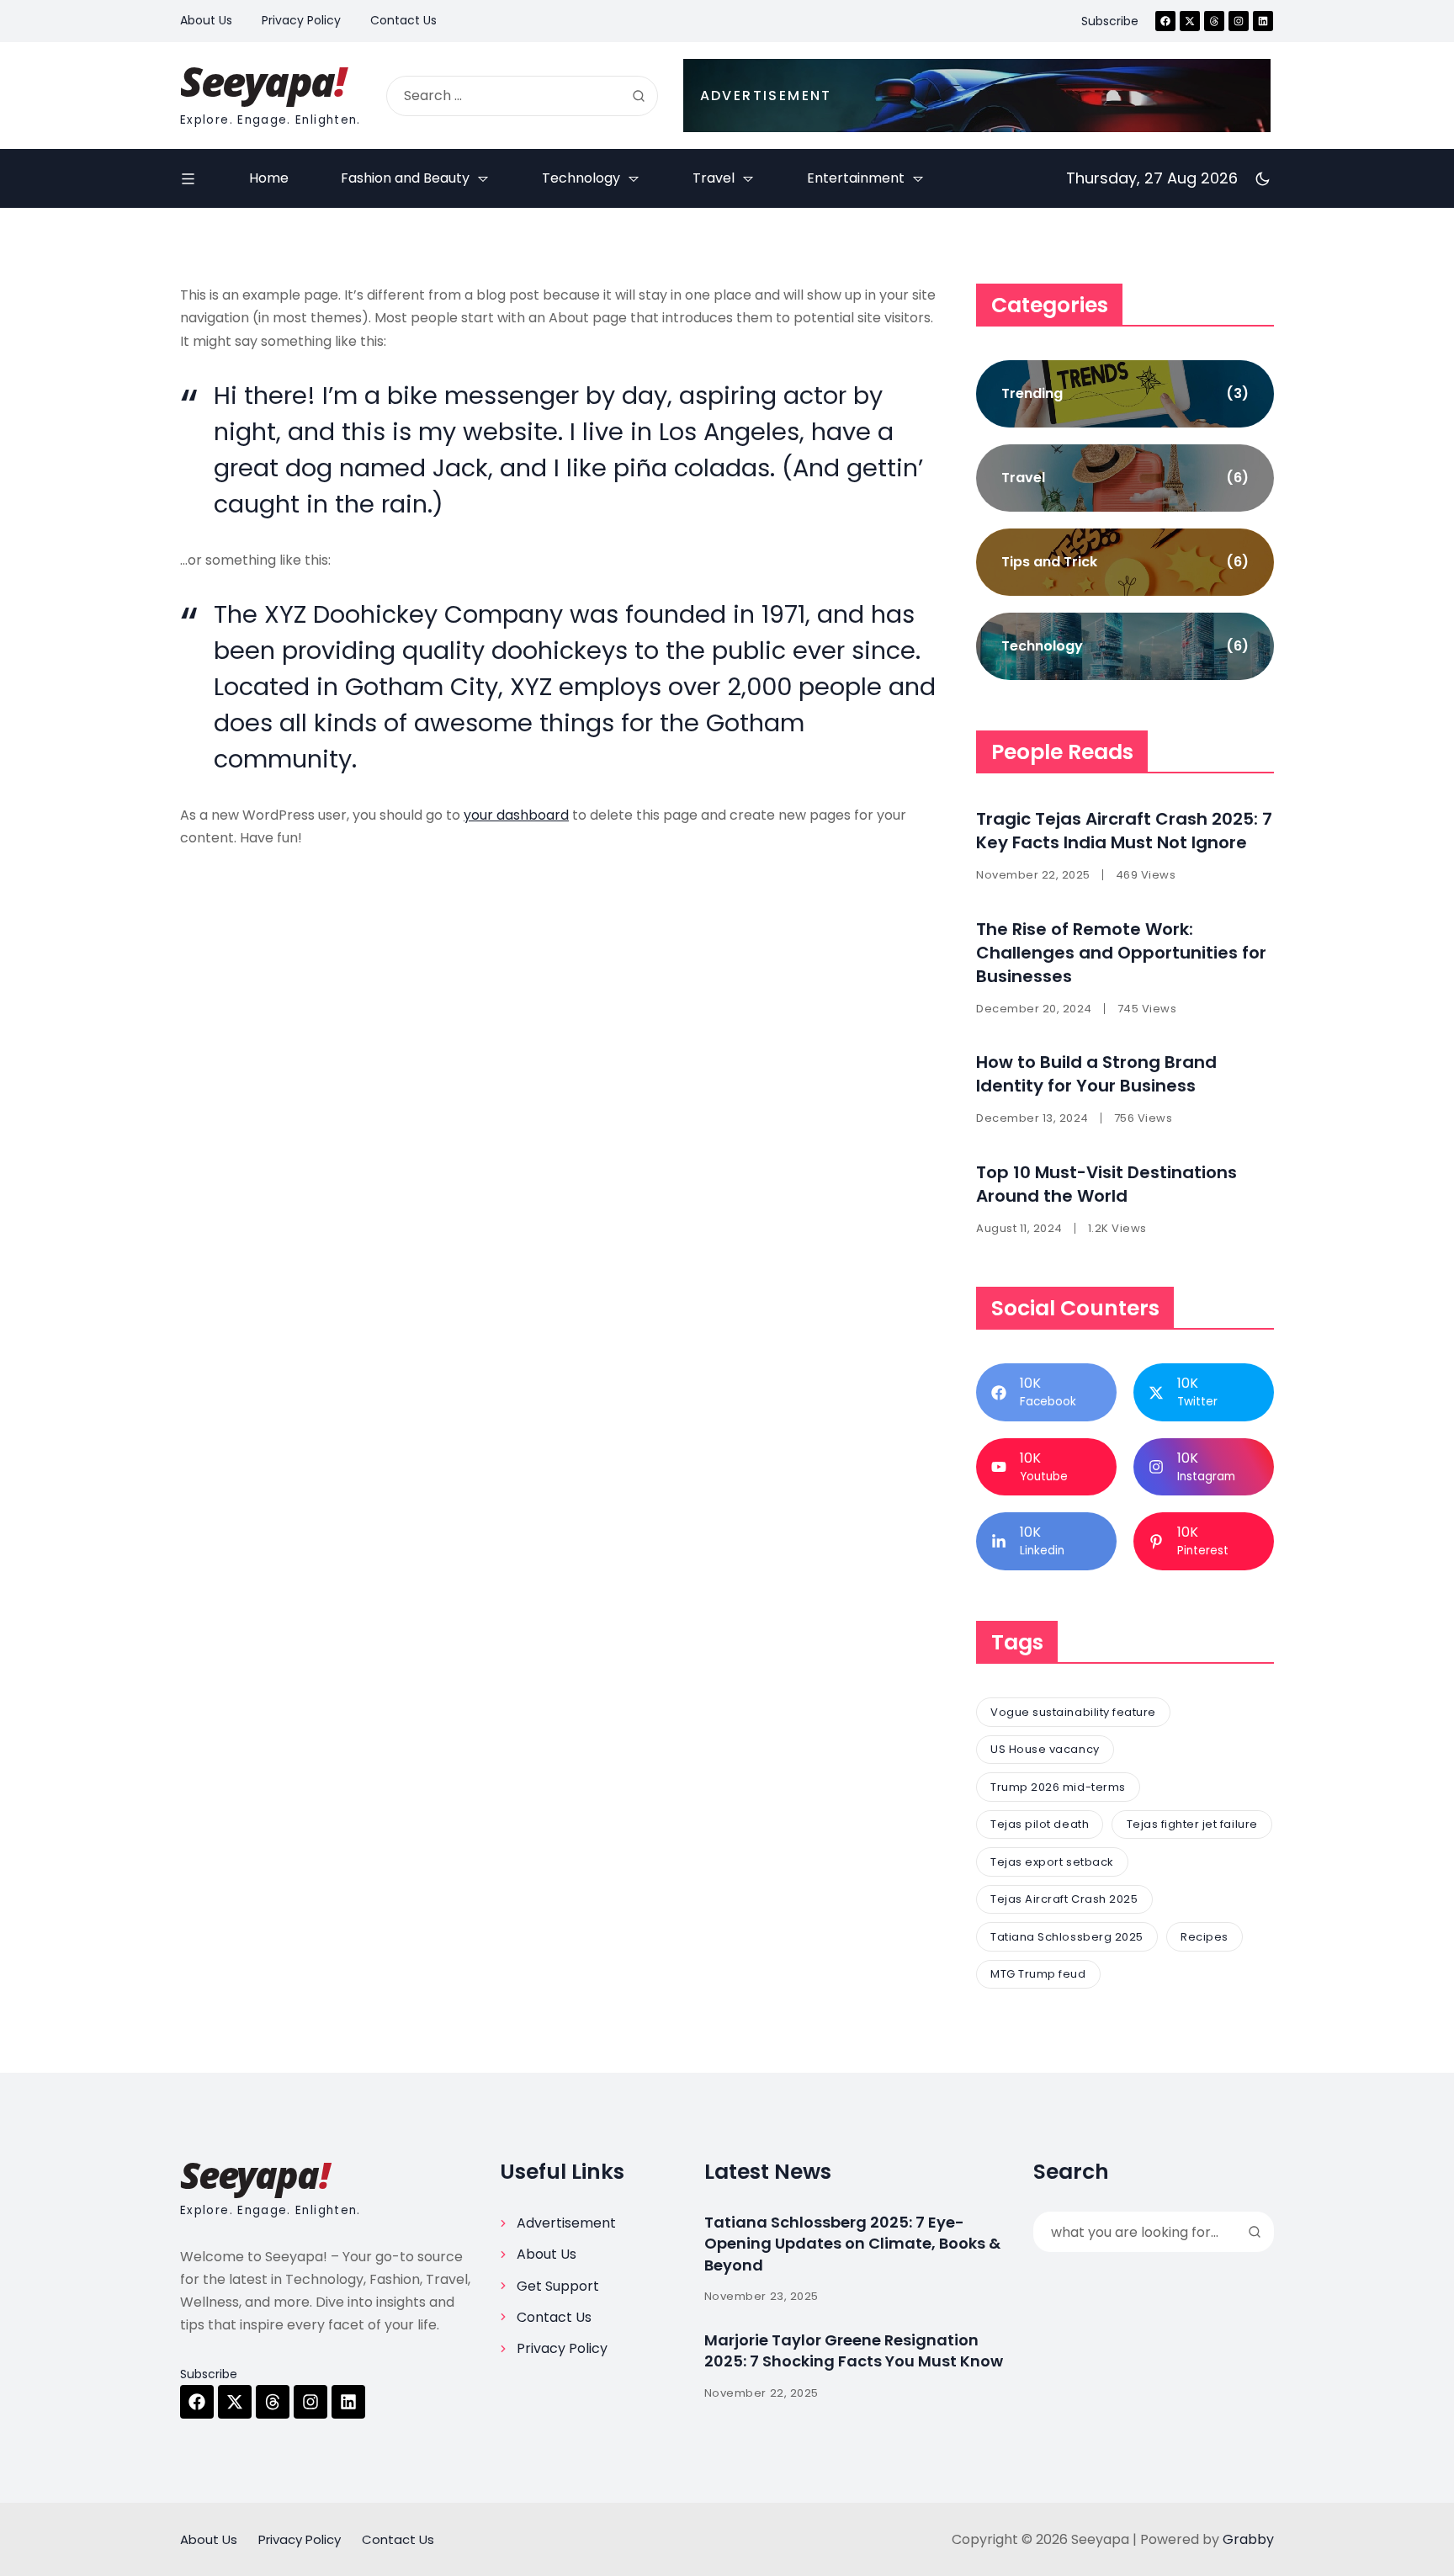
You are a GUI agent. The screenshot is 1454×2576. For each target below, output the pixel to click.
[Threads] (1214, 21)
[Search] (639, 96)
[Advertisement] (977, 96)
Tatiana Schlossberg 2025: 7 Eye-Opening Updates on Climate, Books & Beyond (852, 2243)
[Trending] (1125, 394)
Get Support (558, 2286)
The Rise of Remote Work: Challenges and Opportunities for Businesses (1121, 953)
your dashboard (516, 815)
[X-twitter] (1190, 21)
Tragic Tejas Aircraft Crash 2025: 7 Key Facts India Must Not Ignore (1124, 831)
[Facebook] (1165, 21)
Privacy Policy (562, 2348)
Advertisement (566, 2223)
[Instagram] (1239, 21)
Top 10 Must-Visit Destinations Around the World (1106, 1184)
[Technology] (1125, 646)
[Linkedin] (1263, 21)
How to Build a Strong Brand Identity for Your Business (1096, 1074)
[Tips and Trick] (1125, 562)
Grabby (1248, 2539)
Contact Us (554, 2317)
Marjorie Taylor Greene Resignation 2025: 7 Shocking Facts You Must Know (854, 2350)
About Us (547, 2254)
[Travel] (1125, 478)
